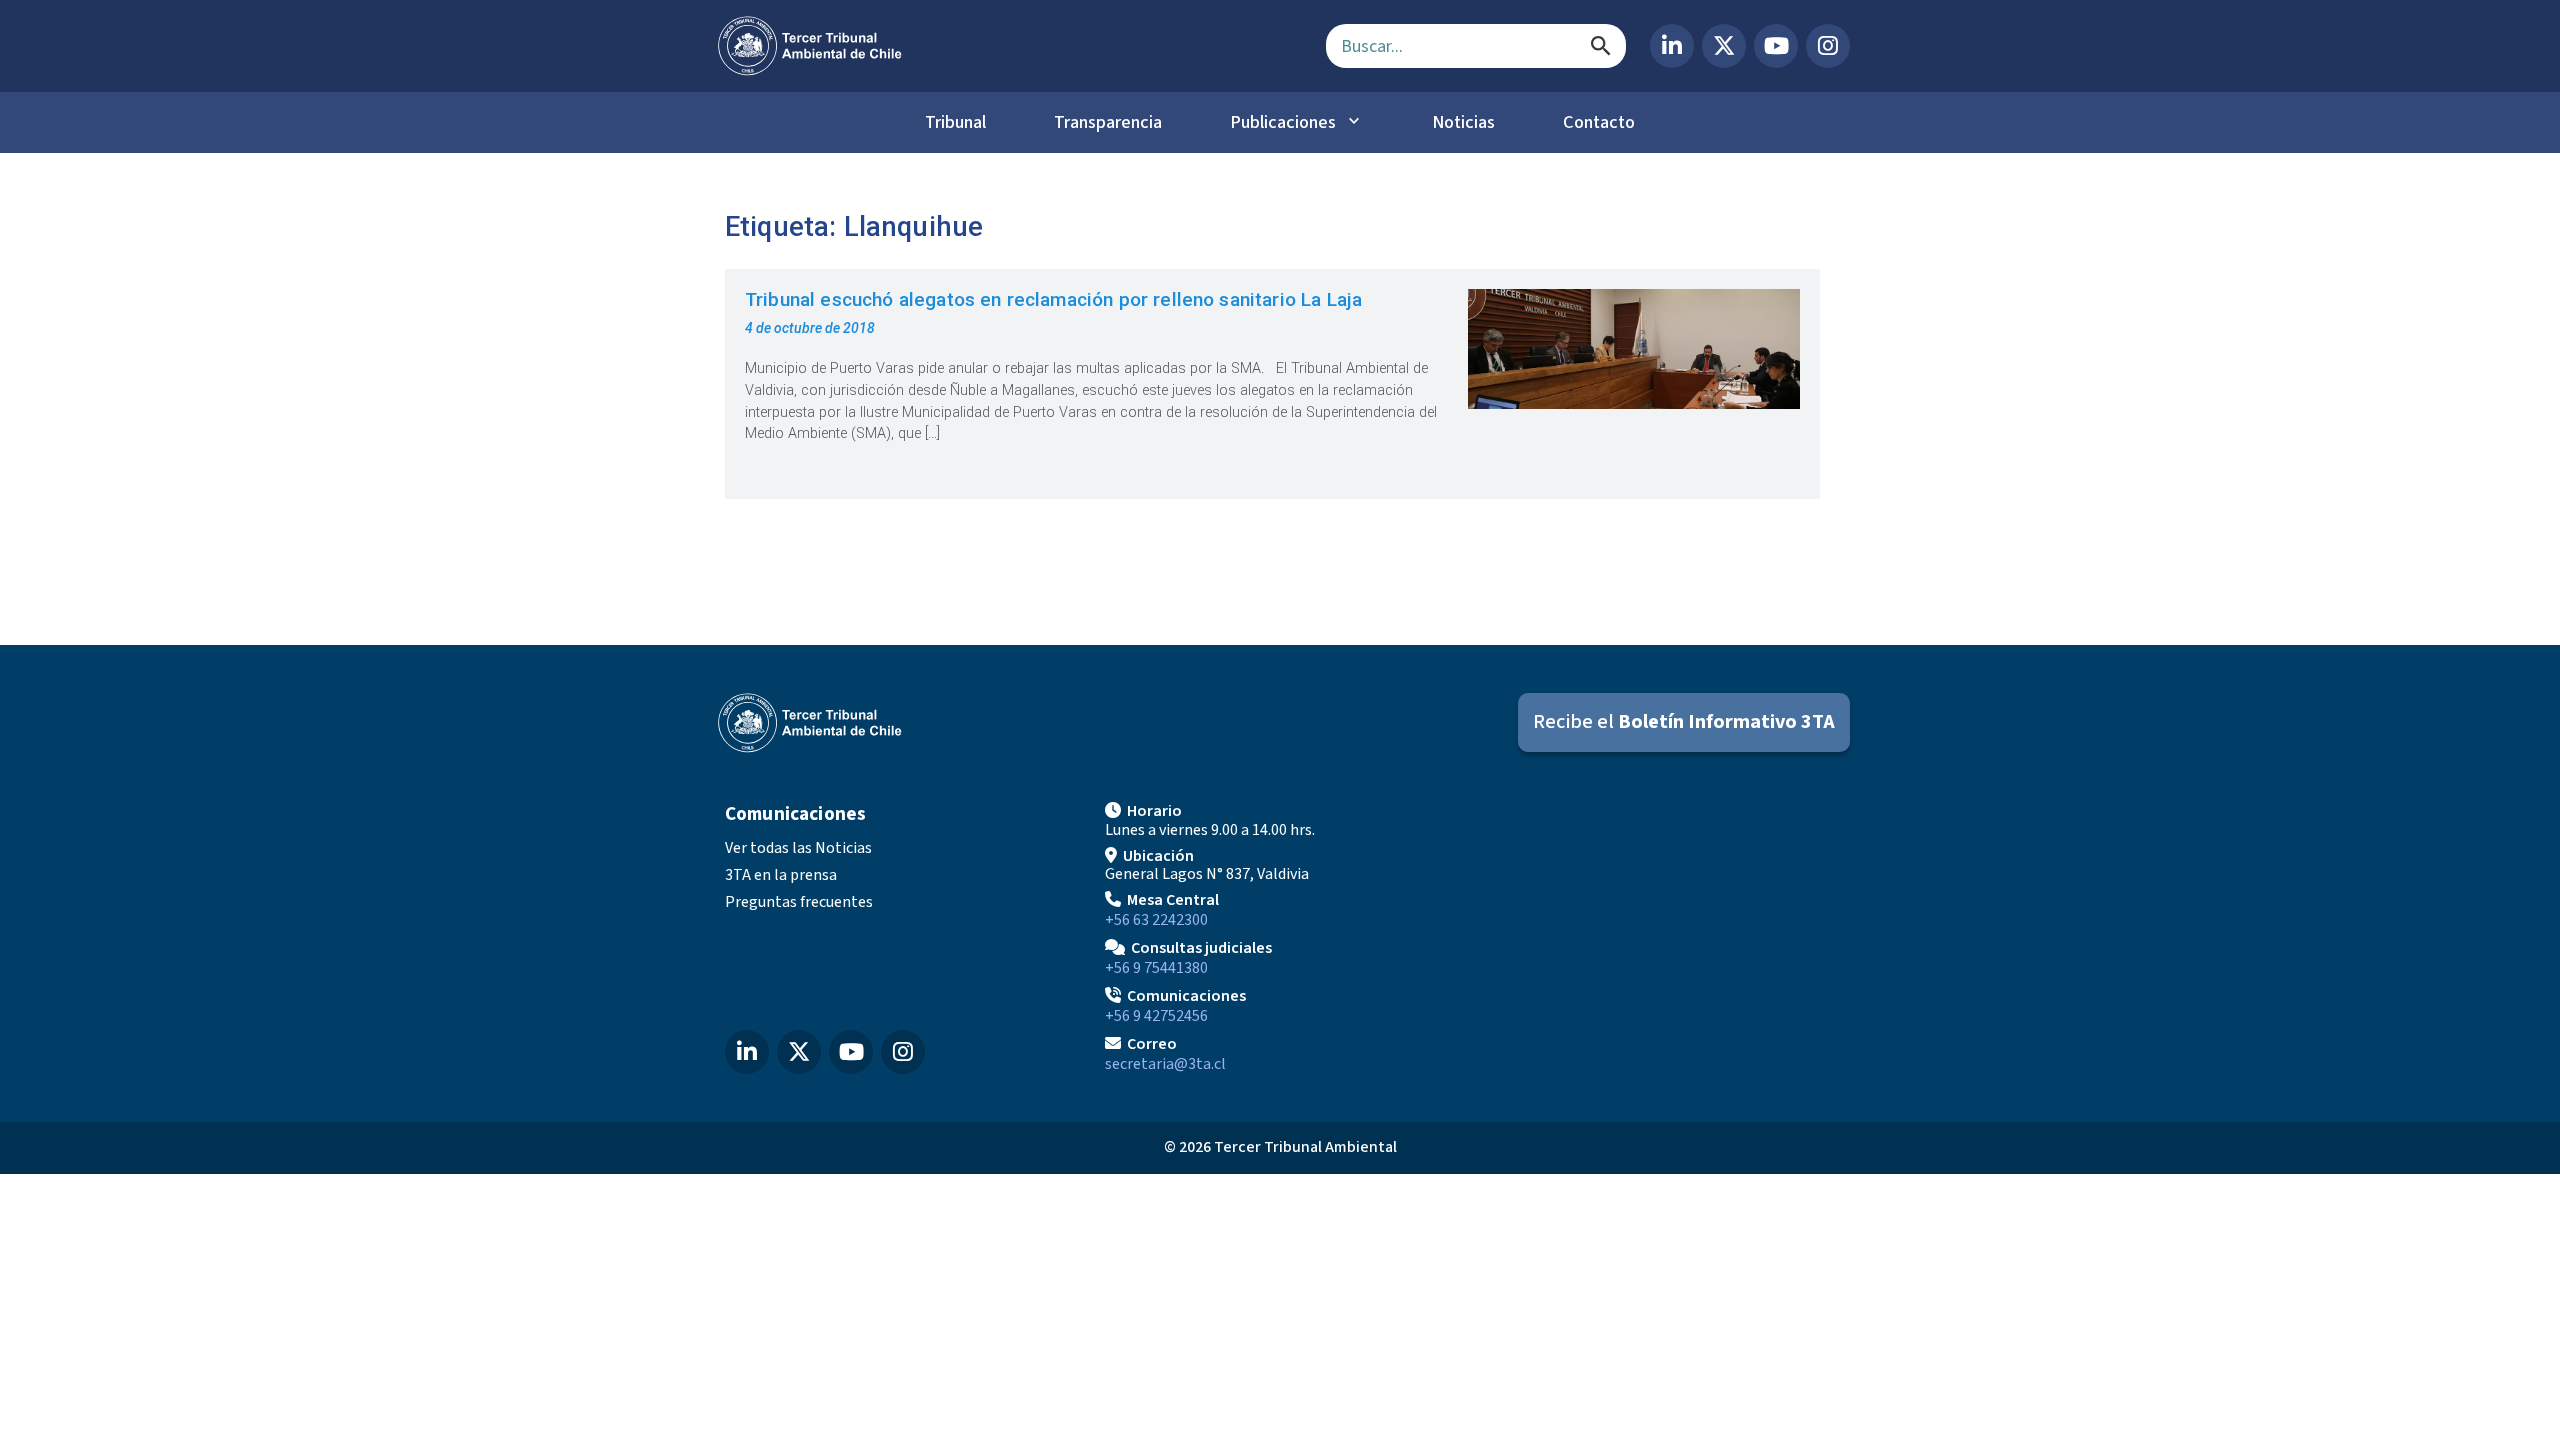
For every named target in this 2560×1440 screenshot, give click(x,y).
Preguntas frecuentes (799, 902)
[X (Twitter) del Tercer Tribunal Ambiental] (1724, 46)
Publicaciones (1283, 122)
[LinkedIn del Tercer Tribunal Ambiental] (1672, 46)
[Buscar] (1601, 46)
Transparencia (1108, 122)
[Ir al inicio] (1006, 46)
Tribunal (955, 122)
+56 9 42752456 (1156, 1016)
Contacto (1599, 122)
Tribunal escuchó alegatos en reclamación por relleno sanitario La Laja (1053, 299)
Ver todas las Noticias (798, 848)
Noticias (1463, 122)
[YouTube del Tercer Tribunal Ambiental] (1776, 46)
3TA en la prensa (781, 875)
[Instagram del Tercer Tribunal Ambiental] (1828, 46)
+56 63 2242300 (1156, 920)
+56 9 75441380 (1156, 968)
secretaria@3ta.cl (1165, 1064)
